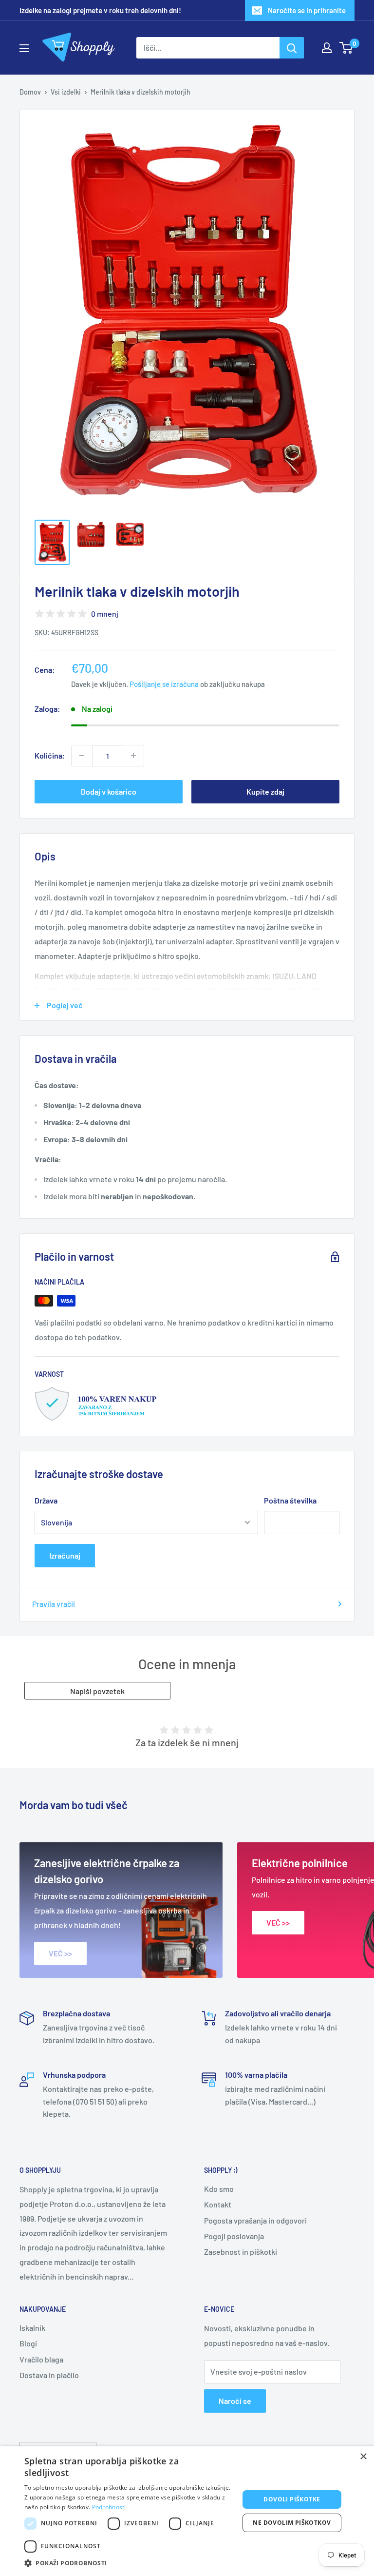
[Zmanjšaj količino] (82, 756)
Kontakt (218, 2204)
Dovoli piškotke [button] (292, 2499)
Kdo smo (219, 2189)
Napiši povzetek (97, 1691)
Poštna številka (290, 1500)
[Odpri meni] (24, 48)
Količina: (50, 755)
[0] (346, 48)
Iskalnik (32, 2328)
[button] (129, 2563)
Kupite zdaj (265, 791)
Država (46, 1500)
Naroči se (235, 2401)
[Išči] (292, 48)
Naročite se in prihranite (307, 10)
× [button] (363, 2457)
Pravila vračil (54, 1604)
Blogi (28, 2343)
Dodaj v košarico (109, 791)
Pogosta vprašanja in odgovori (255, 2220)
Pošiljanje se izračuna (164, 684)
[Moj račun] (327, 48)
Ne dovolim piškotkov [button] (292, 2523)
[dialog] (187, 2511)
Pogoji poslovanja (234, 2236)
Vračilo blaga (41, 2359)
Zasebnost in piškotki (241, 2252)
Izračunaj (65, 1555)
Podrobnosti (109, 2507)
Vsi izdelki (66, 92)
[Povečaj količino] (133, 756)
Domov (30, 92)
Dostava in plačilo (49, 2375)
